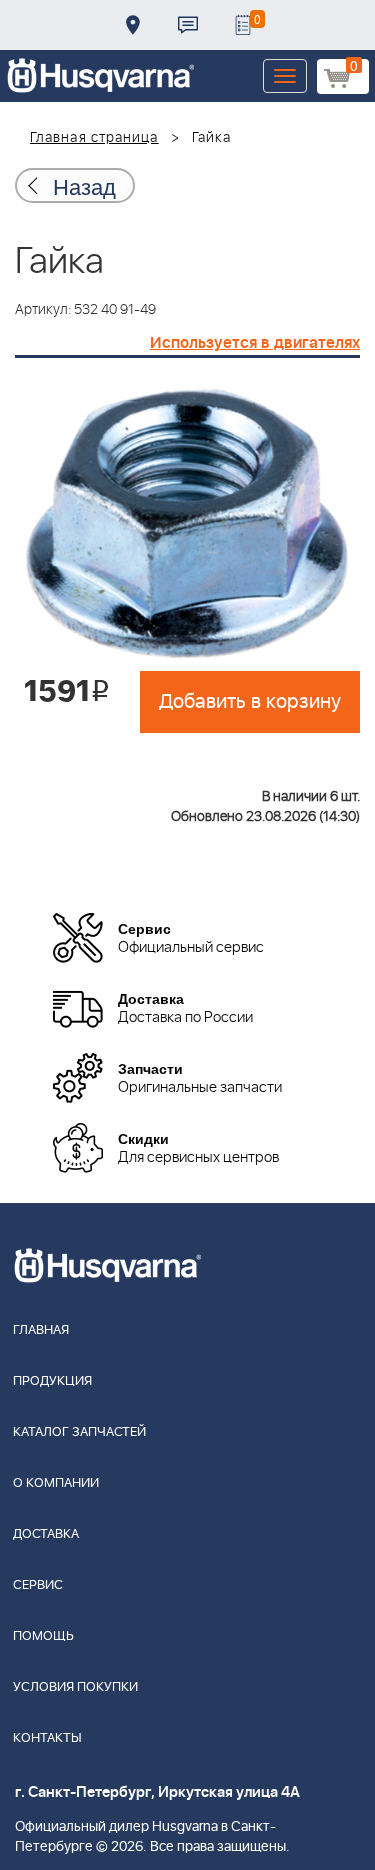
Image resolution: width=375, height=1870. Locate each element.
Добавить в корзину (250, 702)
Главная (41, 1330)
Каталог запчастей (79, 1432)
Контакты (188, 25)
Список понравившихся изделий (243, 25)
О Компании (56, 1483)
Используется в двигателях (255, 343)
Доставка (133, 25)
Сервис (38, 1585)
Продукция (52, 1381)
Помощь (43, 1636)
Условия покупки (75, 1687)
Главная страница (94, 138)
